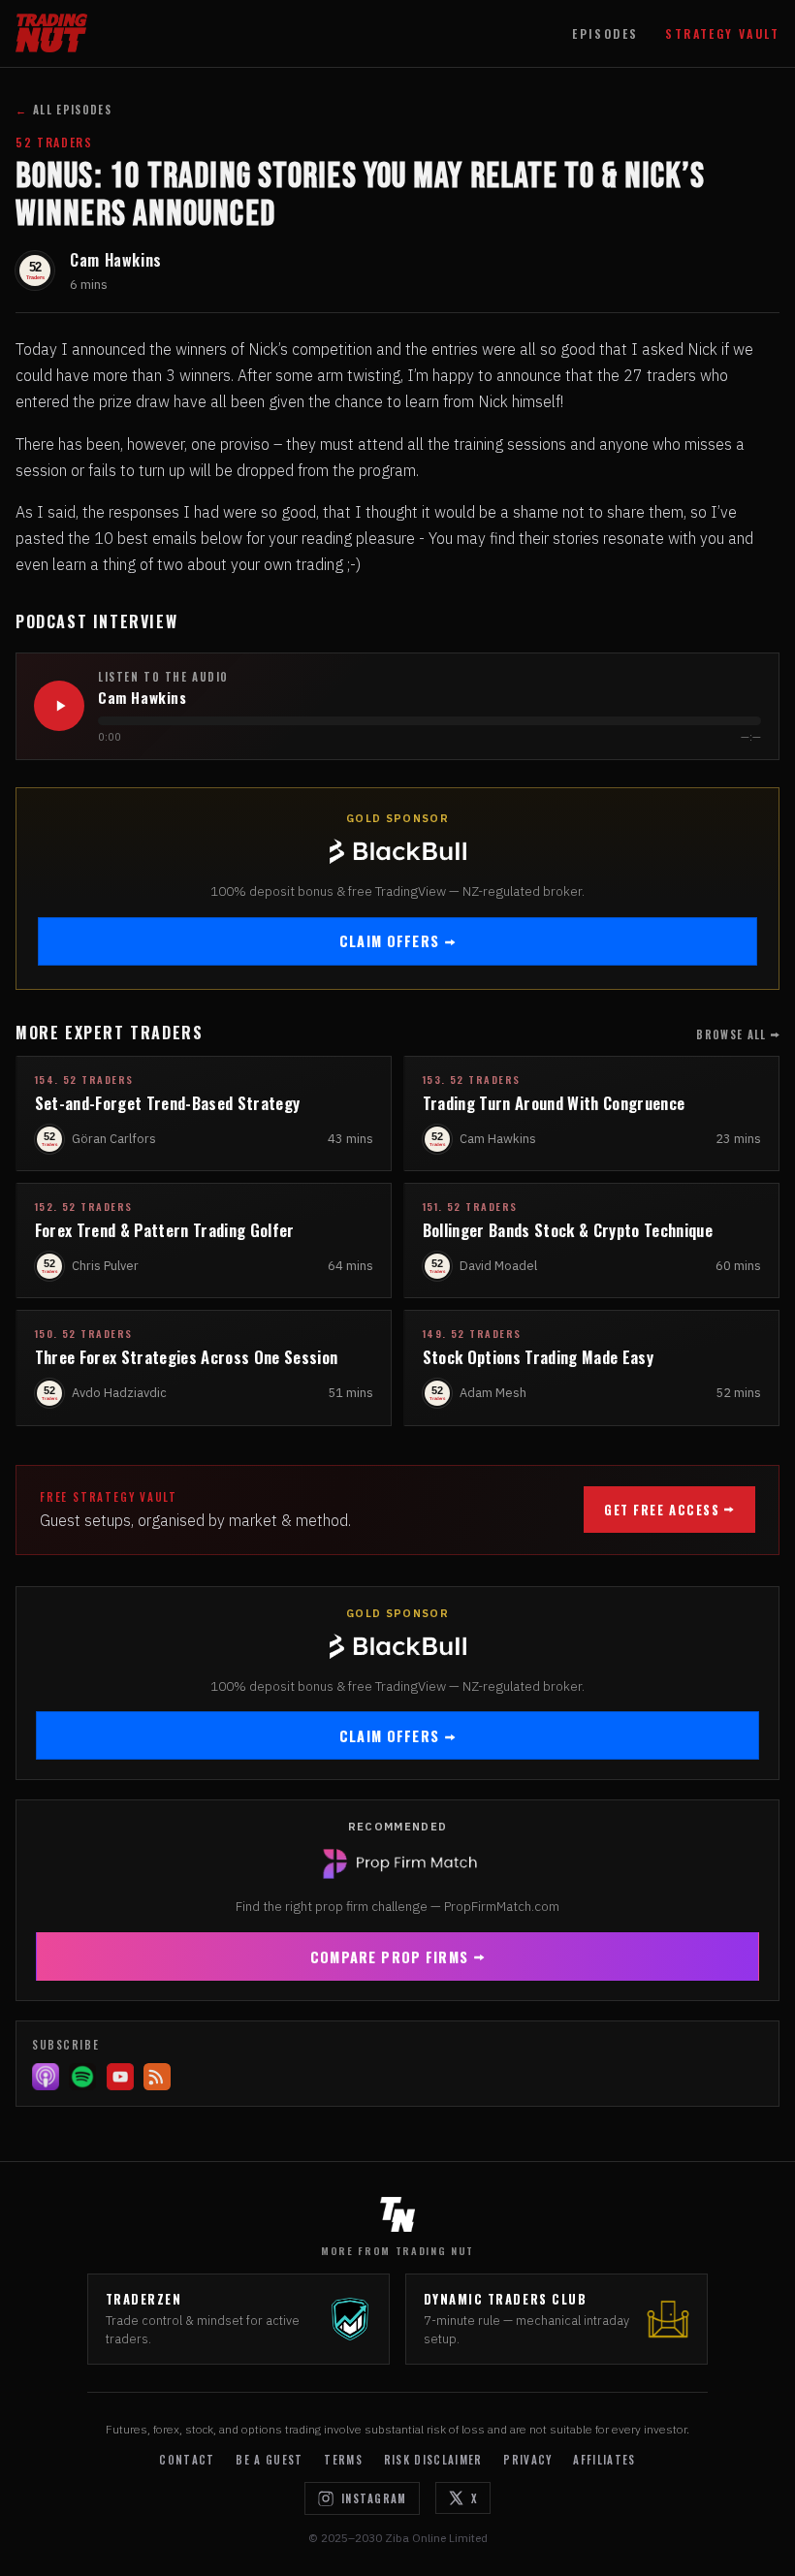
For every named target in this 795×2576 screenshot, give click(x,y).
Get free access (662, 1510)
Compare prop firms (389, 1957)
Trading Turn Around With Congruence (554, 1103)
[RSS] (157, 2077)
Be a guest (269, 2460)
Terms (343, 2460)
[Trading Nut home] (51, 33)
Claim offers (389, 941)
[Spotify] (82, 2077)
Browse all (731, 1034)
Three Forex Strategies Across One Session (187, 1357)
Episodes (605, 33)
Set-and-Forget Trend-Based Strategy (168, 1103)
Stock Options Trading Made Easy (538, 1357)
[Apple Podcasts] (46, 2077)
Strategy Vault (722, 33)
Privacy (527, 2460)
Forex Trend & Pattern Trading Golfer (165, 1230)
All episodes (64, 110)
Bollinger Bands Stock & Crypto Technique (568, 1230)
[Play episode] (59, 706)
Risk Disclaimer (433, 2460)
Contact (187, 2460)
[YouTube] (120, 2077)
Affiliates (604, 2460)
